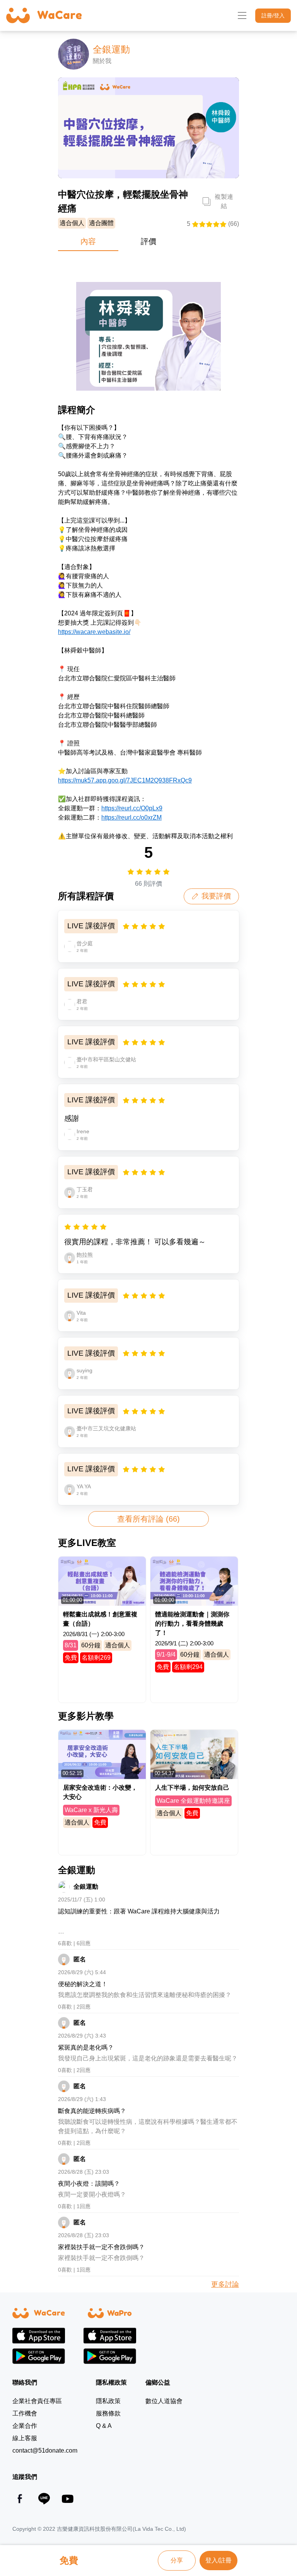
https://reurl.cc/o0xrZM (131, 817)
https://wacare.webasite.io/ (94, 632)
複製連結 (224, 201)
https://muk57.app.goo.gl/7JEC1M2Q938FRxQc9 (125, 780)
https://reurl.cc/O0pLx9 (132, 808)
